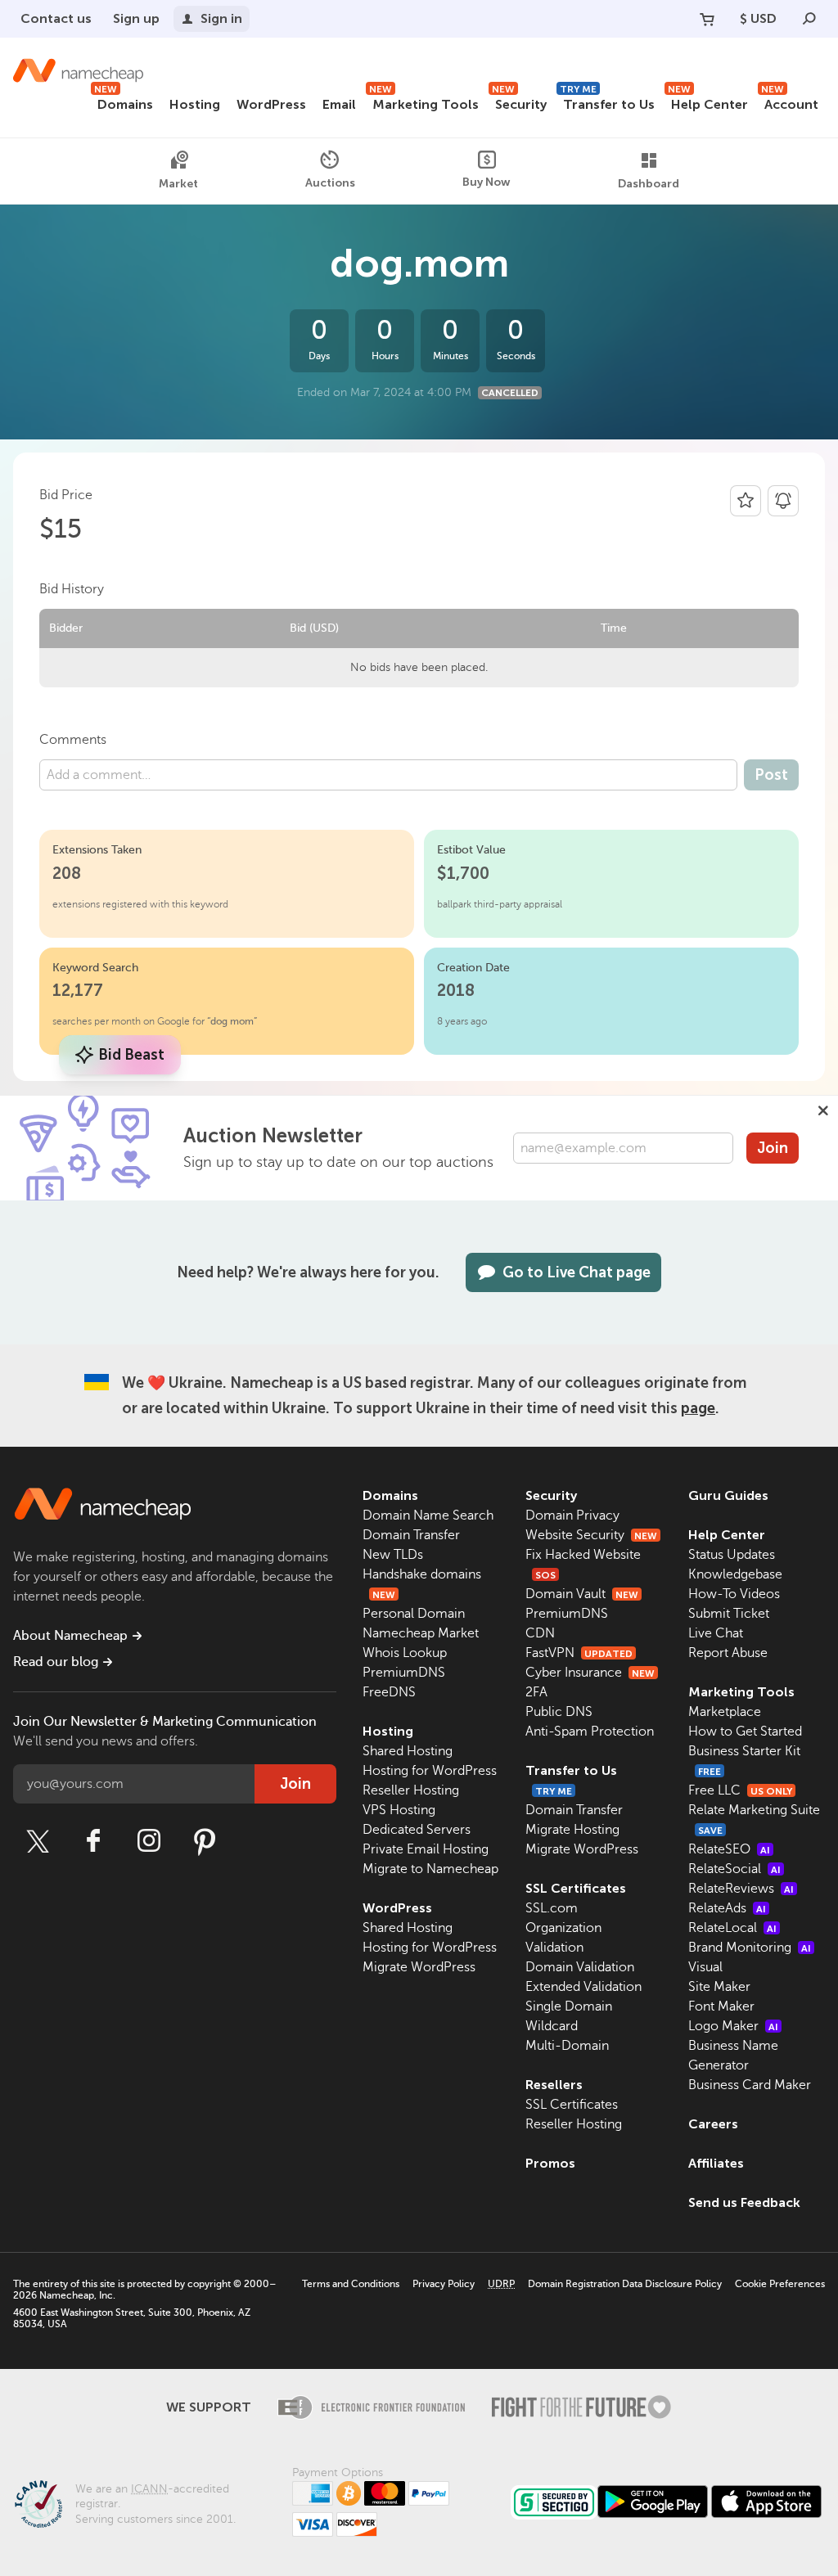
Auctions (330, 183)
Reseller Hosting (411, 1790)
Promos (550, 2163)
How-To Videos (734, 1594)
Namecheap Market (421, 1633)
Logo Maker (733, 2026)
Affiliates (716, 2163)
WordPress (271, 104)
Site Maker (719, 1987)
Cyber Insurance (590, 1673)
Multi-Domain (567, 2046)
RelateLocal (732, 1928)
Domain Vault (582, 1594)
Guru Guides (728, 1495)
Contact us (56, 18)
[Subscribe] (783, 501)
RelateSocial (734, 1869)
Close (823, 1110)
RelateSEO (729, 1849)
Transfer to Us (607, 102)
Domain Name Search (428, 1515)
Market (178, 184)
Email (339, 104)
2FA (536, 1692)
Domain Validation (580, 1967)
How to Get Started (745, 1732)
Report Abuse (728, 1653)
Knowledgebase (735, 1574)
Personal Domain (414, 1614)
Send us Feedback (744, 2202)
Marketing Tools (424, 102)
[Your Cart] (707, 19)
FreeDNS (389, 1692)
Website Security (591, 1535)
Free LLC (740, 1790)
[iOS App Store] (766, 2502)
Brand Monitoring (750, 1948)
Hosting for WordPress (430, 1771)
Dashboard (649, 184)
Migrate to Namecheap (430, 1869)
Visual (705, 1967)
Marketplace (725, 1712)
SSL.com (552, 1908)
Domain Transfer (411, 1535)
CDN (540, 1633)
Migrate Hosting (572, 1830)
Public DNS (559, 1712)
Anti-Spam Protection (590, 1732)
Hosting (195, 104)
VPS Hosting (399, 1810)
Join (773, 1148)
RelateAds (727, 1908)
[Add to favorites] (746, 501)
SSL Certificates (576, 1888)
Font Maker (721, 2006)
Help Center (708, 102)
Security (519, 102)
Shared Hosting (408, 1751)
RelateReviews (741, 1889)
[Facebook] (93, 1841)
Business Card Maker (750, 2085)
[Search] (809, 19)
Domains (124, 102)
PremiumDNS (404, 1673)
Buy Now (487, 182)
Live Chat (716, 1633)
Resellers (554, 2085)
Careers (713, 2124)
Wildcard (552, 2026)
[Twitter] (38, 1841)
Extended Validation (583, 1987)
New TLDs (393, 1555)
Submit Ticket (729, 1614)
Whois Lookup (405, 1653)
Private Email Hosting (426, 1849)
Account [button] (790, 102)
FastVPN (579, 1653)
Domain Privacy (572, 1515)
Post (771, 775)
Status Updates (732, 1555)
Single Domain (569, 2006)
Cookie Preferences (780, 2284)
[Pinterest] (205, 1841)
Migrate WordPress (419, 1967)
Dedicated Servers (417, 1830)
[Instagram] (149, 1841)
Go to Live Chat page (577, 1272)
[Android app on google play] (653, 2502)
